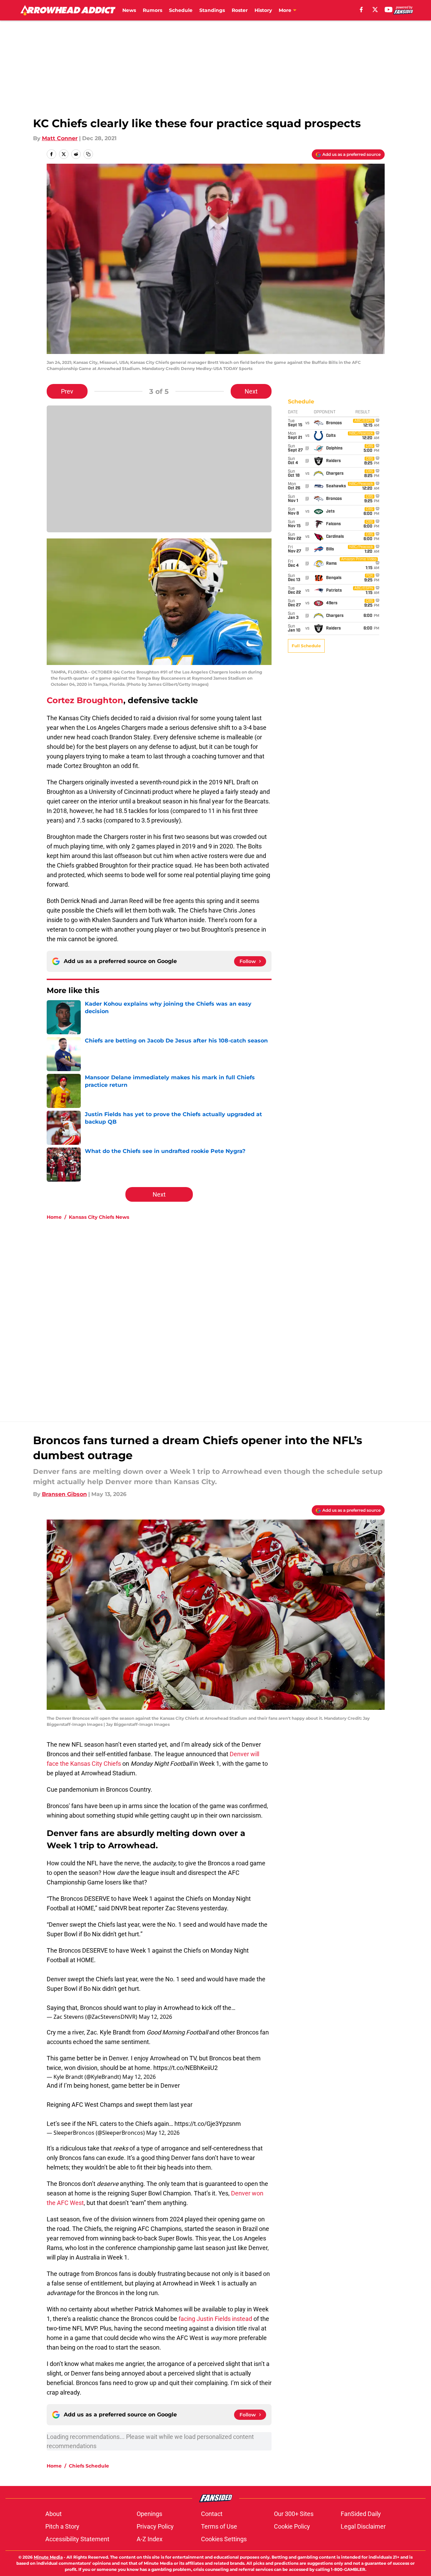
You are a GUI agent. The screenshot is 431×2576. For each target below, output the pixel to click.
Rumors (152, 10)
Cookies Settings (224, 2539)
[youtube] (389, 10)
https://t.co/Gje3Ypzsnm (208, 2124)
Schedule (181, 10)
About (53, 2514)
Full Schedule (306, 646)
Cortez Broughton (85, 700)
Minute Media (48, 2557)
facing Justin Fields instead (215, 2319)
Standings (212, 10)
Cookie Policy (292, 2526)
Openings (149, 2514)
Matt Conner (60, 138)
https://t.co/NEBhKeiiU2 (186, 2068)
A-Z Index (150, 2539)
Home (54, 1217)
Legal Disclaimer (363, 2526)
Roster (240, 10)
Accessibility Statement (77, 2539)
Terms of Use (219, 2526)
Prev (67, 391)
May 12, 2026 (155, 2017)
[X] (375, 10)
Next (251, 391)
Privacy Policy (155, 2526)
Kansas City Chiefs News (99, 1217)
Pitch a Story (62, 2526)
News (129, 10)
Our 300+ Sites (294, 2514)
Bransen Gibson (64, 1494)
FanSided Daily (361, 2514)
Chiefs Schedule (89, 2466)
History (263, 10)
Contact (212, 2514)
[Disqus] (229, 1317)
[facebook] (361, 10)
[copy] (88, 154)
